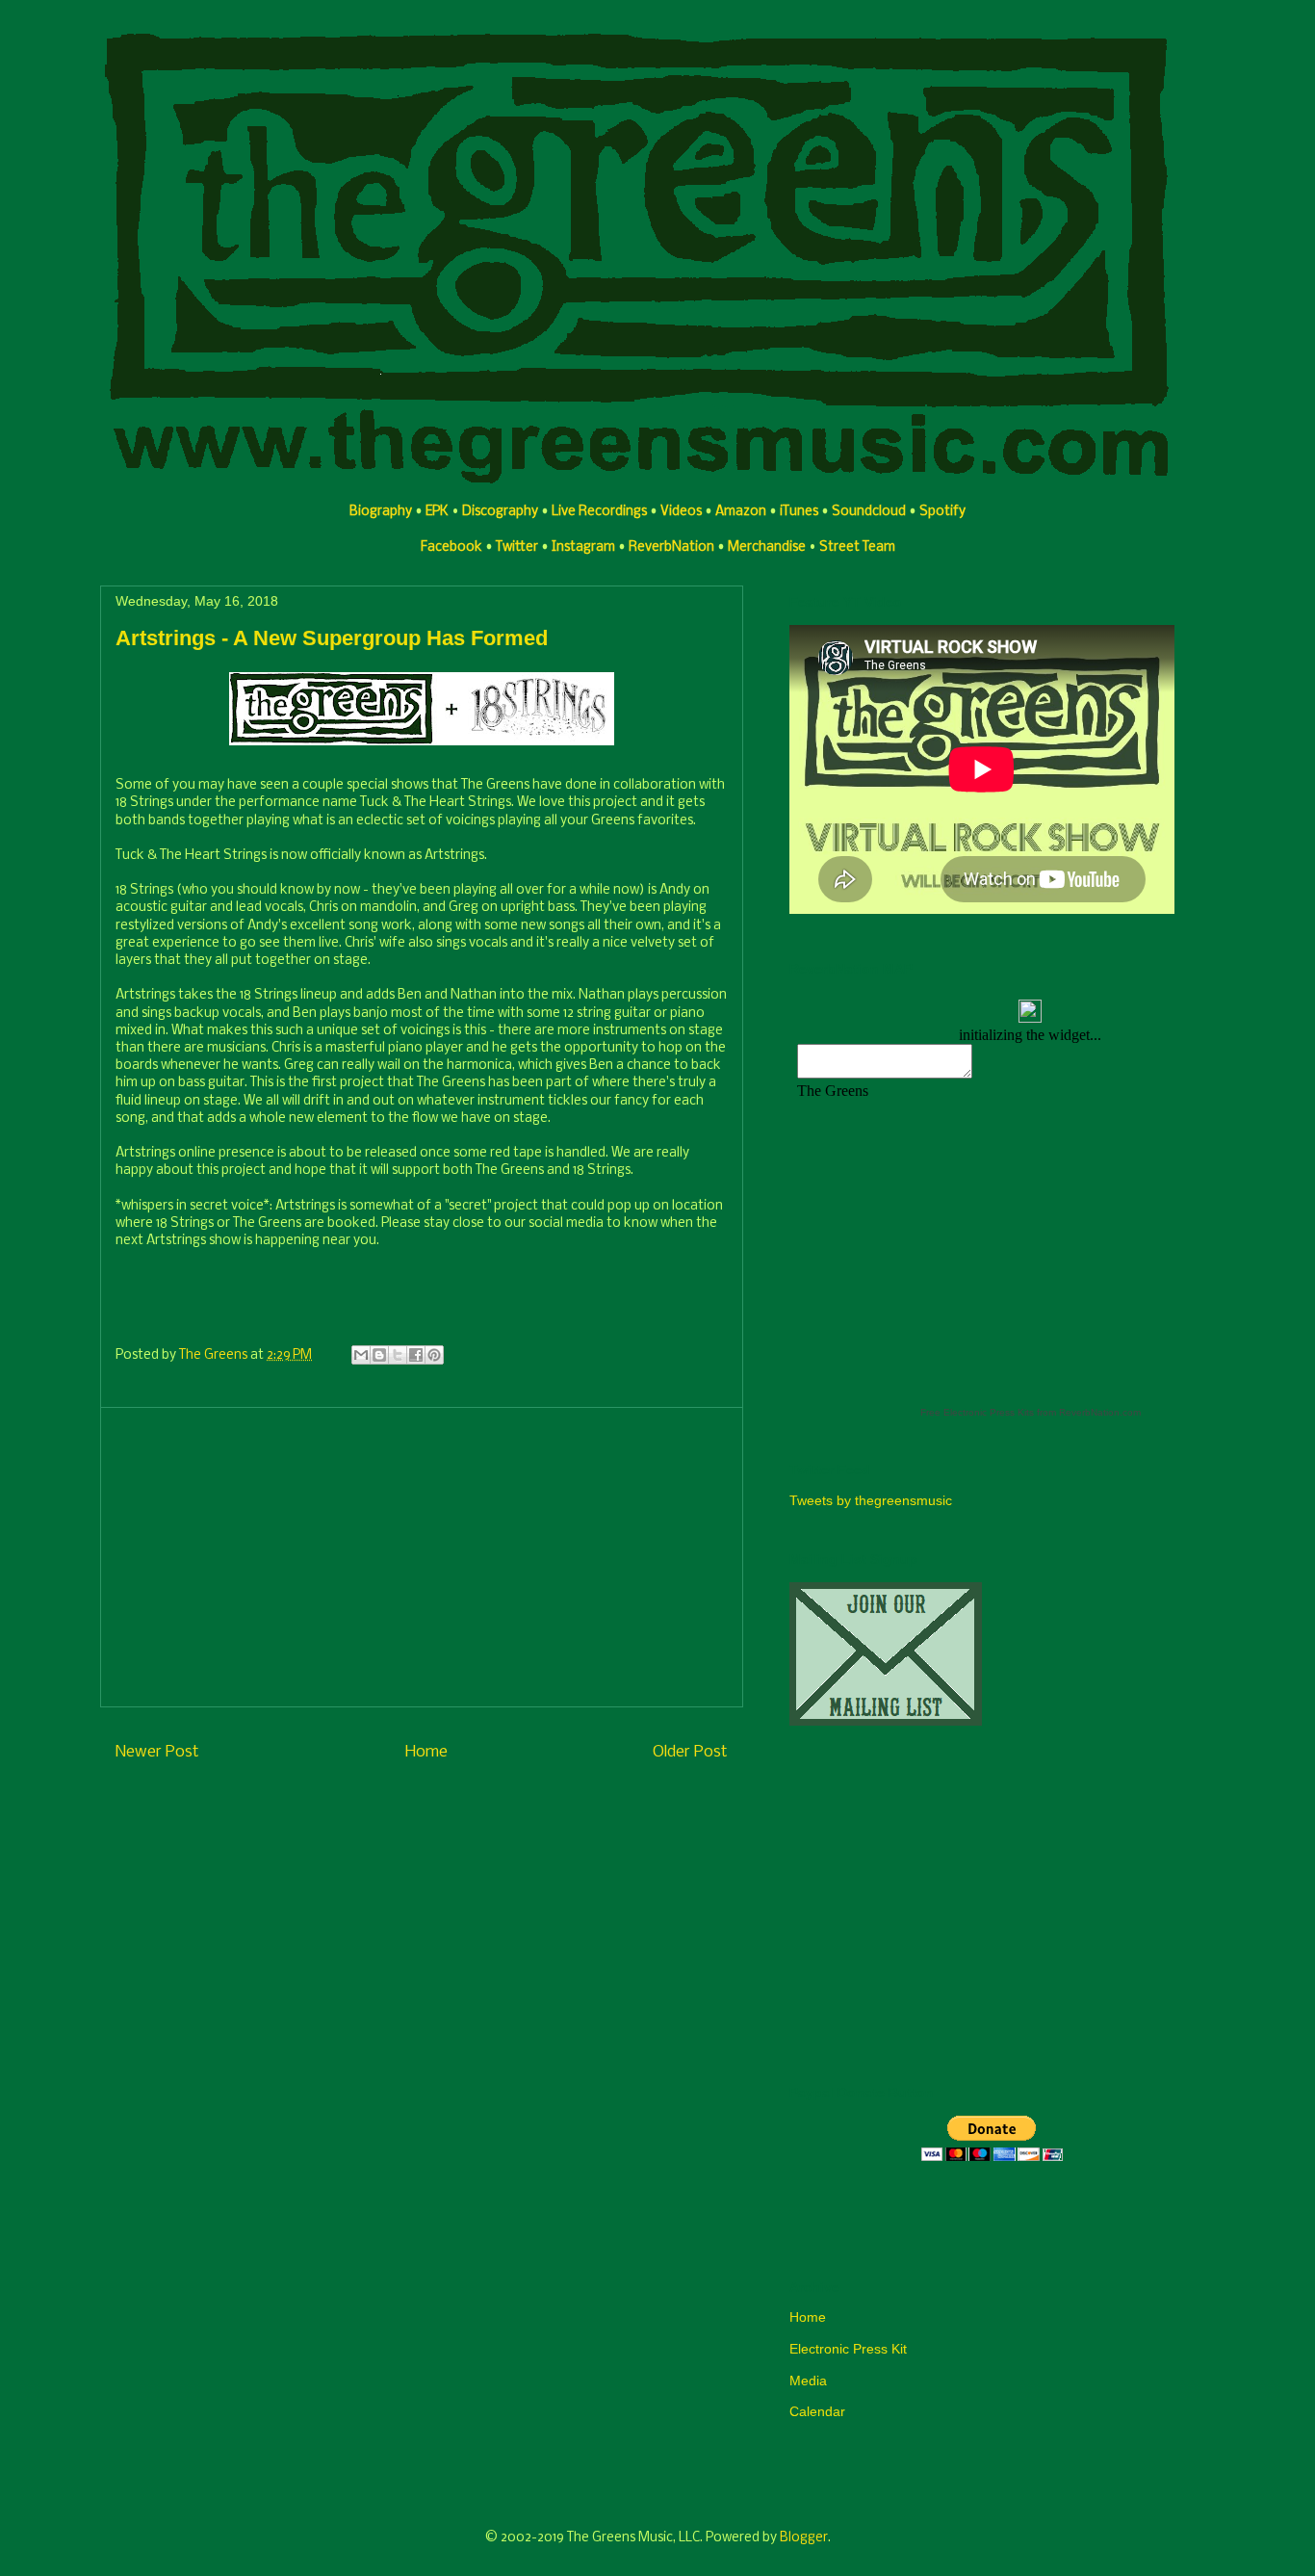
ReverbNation (671, 547)
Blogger (804, 2538)
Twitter (517, 547)
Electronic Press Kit (848, 2349)
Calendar (817, 2411)
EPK (437, 512)
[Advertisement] (422, 1557)
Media (808, 2381)
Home (426, 1752)
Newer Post (157, 1752)
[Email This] (361, 1355)
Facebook (451, 547)
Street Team (857, 547)
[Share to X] (398, 1355)
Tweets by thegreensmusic (871, 1500)
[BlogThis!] (379, 1355)
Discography (500, 512)
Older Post (690, 1752)
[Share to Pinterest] (434, 1355)
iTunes (799, 512)
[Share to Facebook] (416, 1355)
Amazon (741, 512)
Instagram (583, 547)
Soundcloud (869, 512)
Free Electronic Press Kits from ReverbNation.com (1031, 1412)
